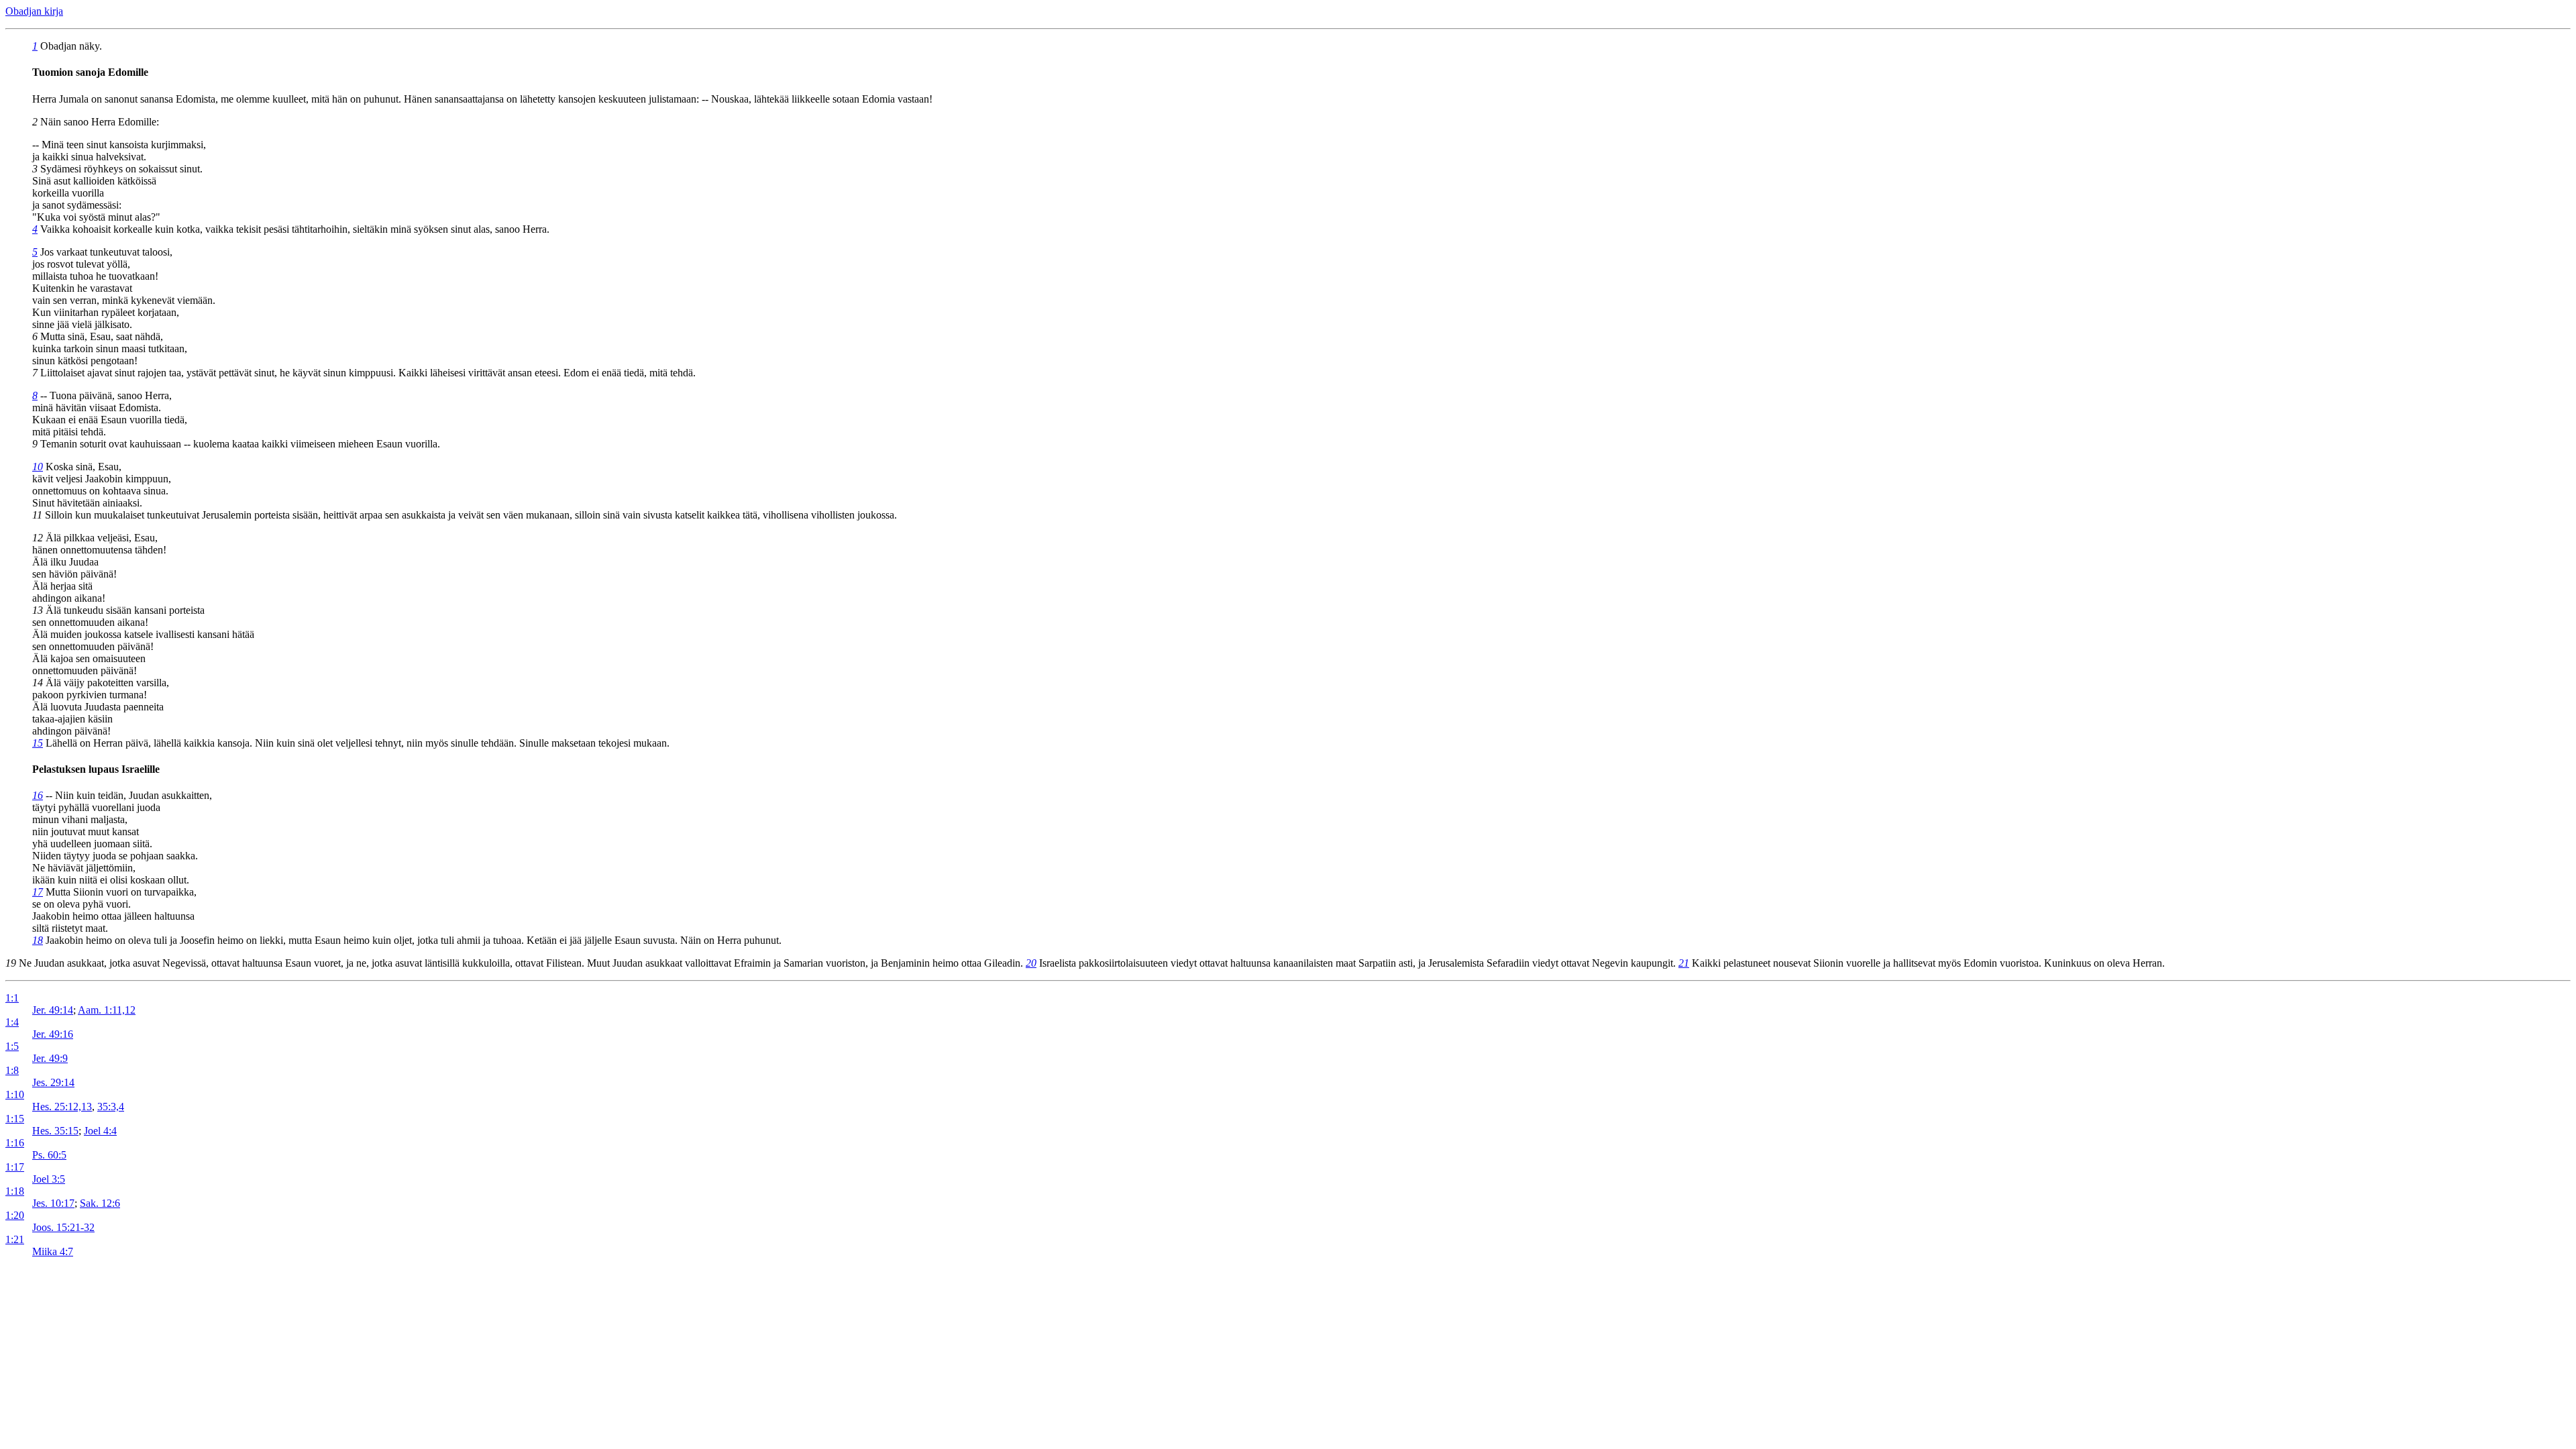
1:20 (15, 1215)
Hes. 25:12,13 (62, 1107)
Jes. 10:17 (53, 1203)
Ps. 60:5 (49, 1155)
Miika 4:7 (53, 1251)
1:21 (15, 1239)
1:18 (15, 1191)
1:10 (15, 1094)
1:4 (12, 1022)
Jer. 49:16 (53, 1034)
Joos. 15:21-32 (63, 1227)
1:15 (15, 1119)
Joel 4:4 (100, 1131)
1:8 (12, 1070)
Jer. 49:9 (50, 1058)
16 (38, 795)
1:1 (12, 998)
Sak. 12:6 (100, 1203)
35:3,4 (111, 1107)
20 (1031, 963)
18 (38, 940)
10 (38, 467)
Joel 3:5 (49, 1179)
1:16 (15, 1143)
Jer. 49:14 (53, 1010)
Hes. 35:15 (55, 1131)
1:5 (12, 1046)
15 (38, 743)
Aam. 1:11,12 (107, 1010)
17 (38, 892)
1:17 (15, 1167)
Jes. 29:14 (53, 1082)
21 (1684, 963)
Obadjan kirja (34, 11)
